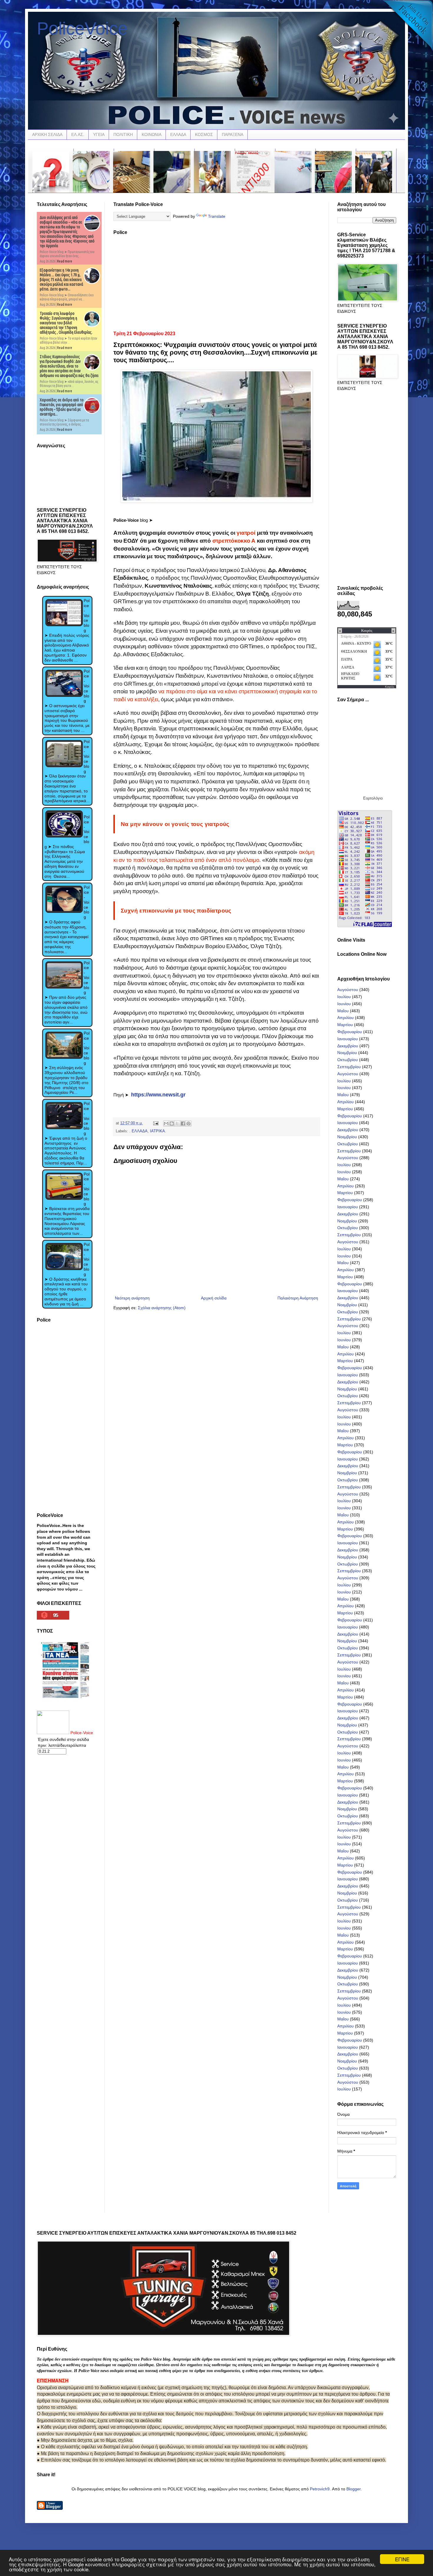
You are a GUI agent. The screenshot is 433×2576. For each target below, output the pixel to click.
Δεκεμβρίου (348, 1046)
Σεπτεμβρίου (349, 1067)
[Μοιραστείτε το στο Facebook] (183, 1124)
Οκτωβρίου (348, 1060)
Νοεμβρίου (347, 1053)
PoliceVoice (82, 28)
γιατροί (246, 533)
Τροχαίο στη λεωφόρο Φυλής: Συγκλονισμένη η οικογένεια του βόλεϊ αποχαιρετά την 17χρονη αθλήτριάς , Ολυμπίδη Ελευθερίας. (66, 323)
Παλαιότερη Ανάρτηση (298, 1298)
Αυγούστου (348, 990)
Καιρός (390, 687)
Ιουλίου (344, 997)
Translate (217, 216)
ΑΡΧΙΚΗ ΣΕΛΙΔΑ (47, 134)
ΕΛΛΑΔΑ (178, 134)
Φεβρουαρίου (350, 1032)
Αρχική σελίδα (214, 1298)
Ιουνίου (344, 1004)
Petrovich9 (320, 2489)
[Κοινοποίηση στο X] (177, 1124)
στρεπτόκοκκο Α (234, 541)
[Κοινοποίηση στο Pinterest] (189, 1124)
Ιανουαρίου (348, 1039)
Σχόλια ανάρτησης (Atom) (162, 1308)
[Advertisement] (216, 281)
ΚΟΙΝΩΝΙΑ (152, 134)
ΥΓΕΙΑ (99, 134)
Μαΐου (343, 1011)
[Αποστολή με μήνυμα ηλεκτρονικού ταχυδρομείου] (166, 1124)
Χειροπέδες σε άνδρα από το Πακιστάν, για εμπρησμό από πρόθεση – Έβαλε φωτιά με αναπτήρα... (62, 407)
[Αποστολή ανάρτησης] (156, 1123)
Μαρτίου (345, 1025)
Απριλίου (346, 1018)
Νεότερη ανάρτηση (132, 1298)
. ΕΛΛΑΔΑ (138, 1131)
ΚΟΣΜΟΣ (204, 134)
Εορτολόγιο (373, 798)
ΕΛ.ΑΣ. (78, 134)
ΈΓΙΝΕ (402, 2559)
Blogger (353, 2489)
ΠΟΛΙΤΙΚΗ (123, 134)
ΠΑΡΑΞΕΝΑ (233, 134)
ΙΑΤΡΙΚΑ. (158, 1131)
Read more (65, 261)
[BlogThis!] (172, 1124)
